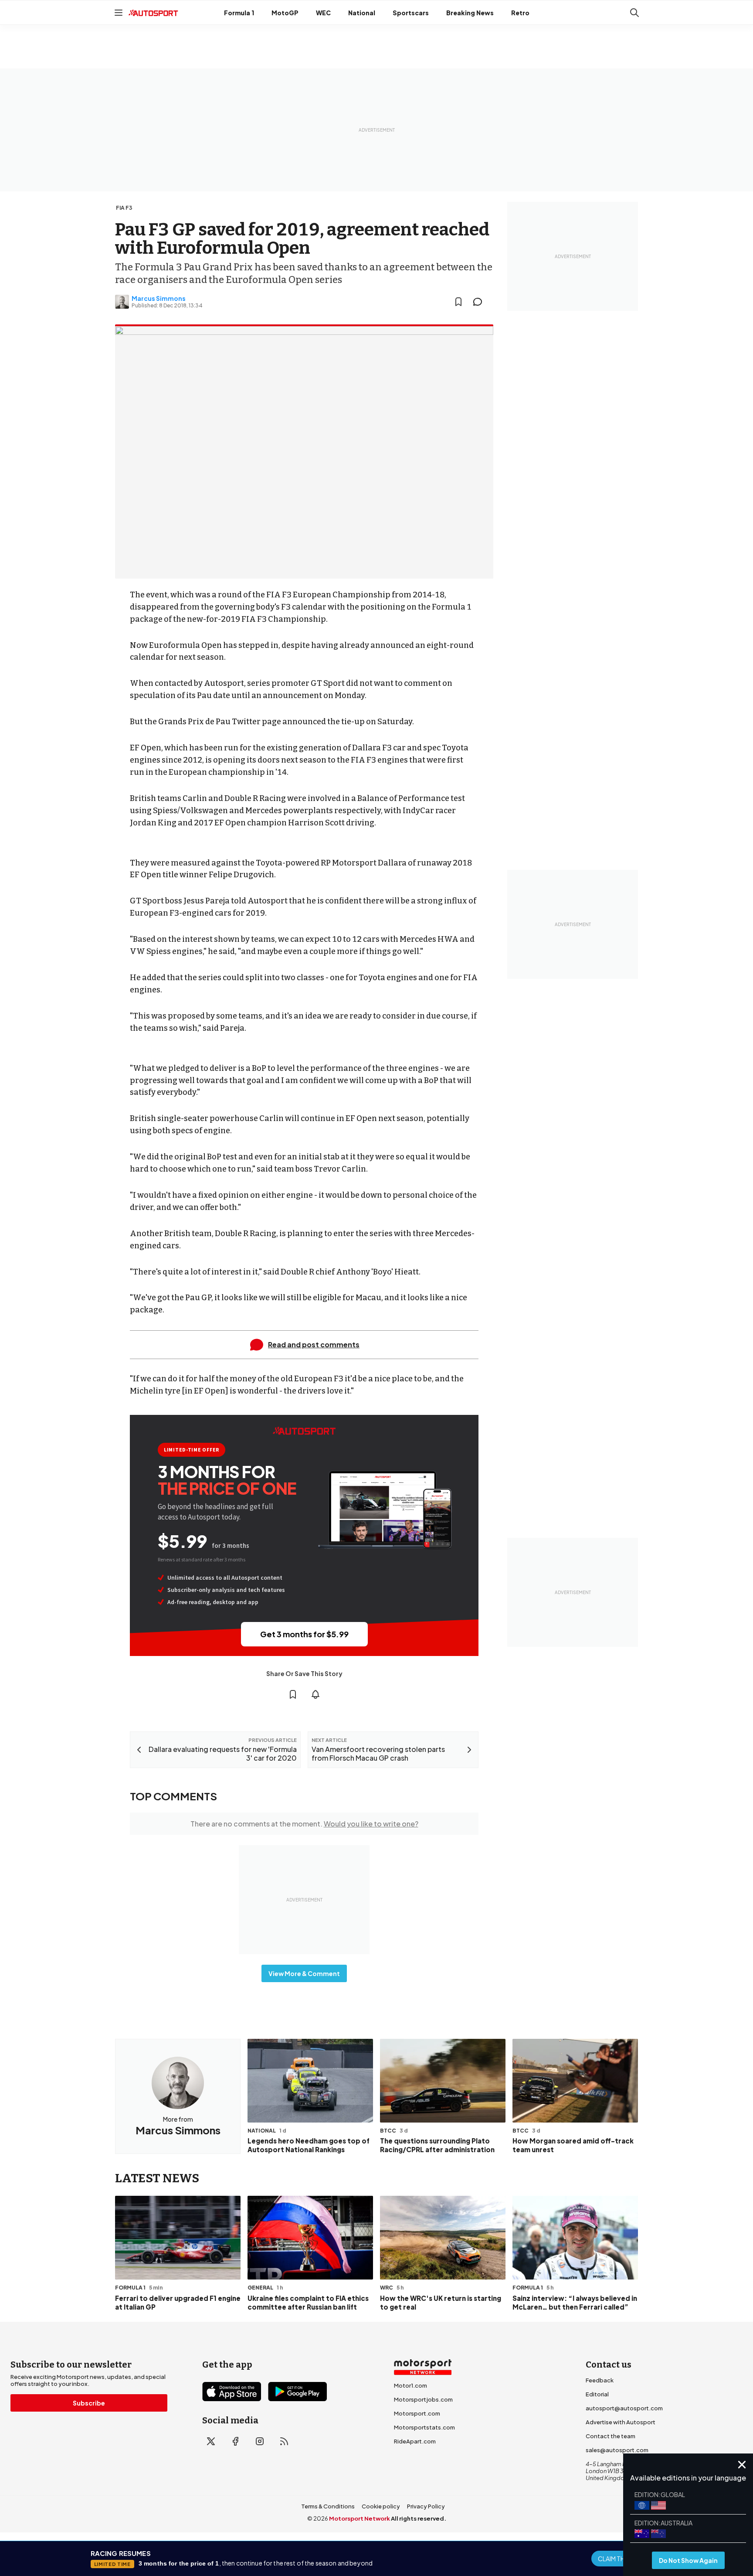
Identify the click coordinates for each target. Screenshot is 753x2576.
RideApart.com (415, 2441)
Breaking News (470, 13)
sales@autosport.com (617, 2450)
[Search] (634, 13)
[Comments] (480, 302)
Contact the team (611, 2436)
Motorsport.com (417, 2413)
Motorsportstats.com (424, 2427)
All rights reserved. (419, 2518)
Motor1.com (410, 2385)
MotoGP (285, 13)
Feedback (600, 2380)
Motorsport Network (360, 2518)
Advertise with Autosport (621, 2422)
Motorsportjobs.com (423, 2399)
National (362, 13)
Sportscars (411, 13)
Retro (520, 13)
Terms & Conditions (328, 2506)
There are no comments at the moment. (304, 1824)
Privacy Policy (426, 2506)
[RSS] (284, 2441)
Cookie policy (381, 2506)
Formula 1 (239, 13)
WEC (323, 13)
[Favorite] (458, 302)
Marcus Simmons (159, 298)
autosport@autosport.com (624, 2408)
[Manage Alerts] (315, 1694)
